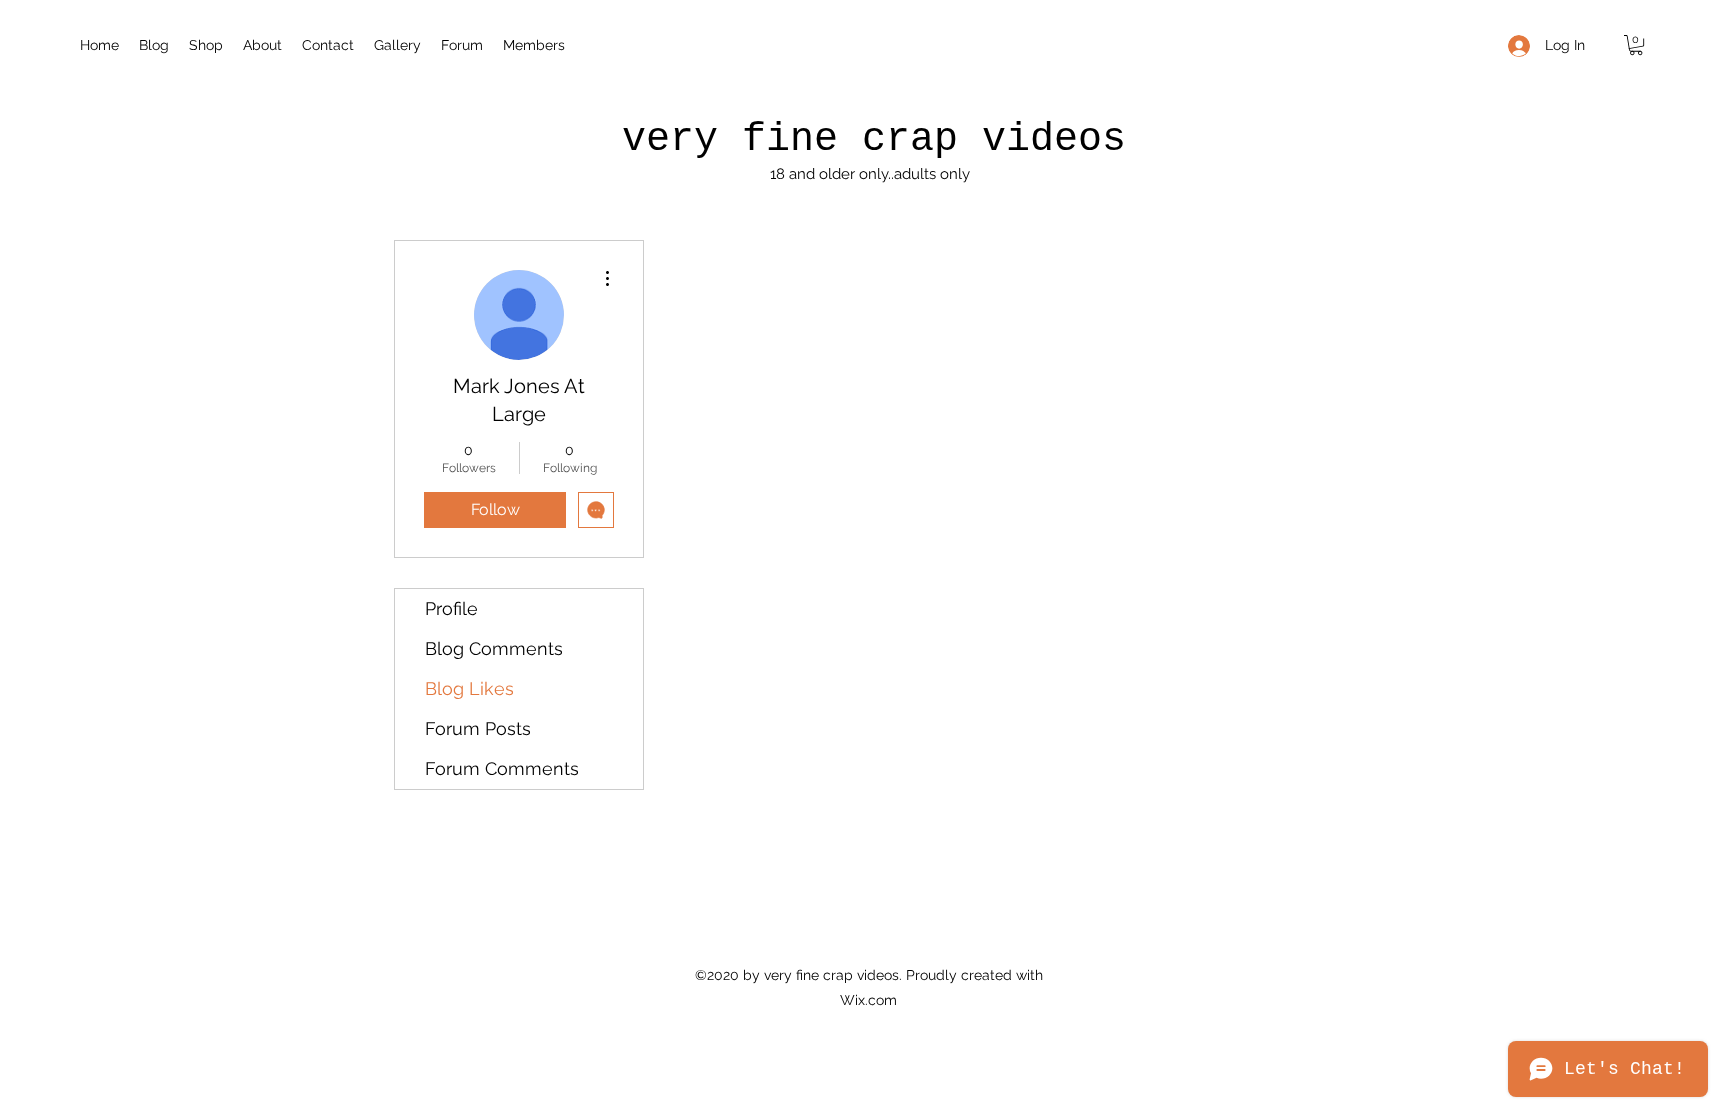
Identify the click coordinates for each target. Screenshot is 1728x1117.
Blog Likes (469, 688)
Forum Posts (478, 728)
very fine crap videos (874, 139)
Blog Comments (494, 648)
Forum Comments (502, 768)
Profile (451, 608)
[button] (1636, 45)
